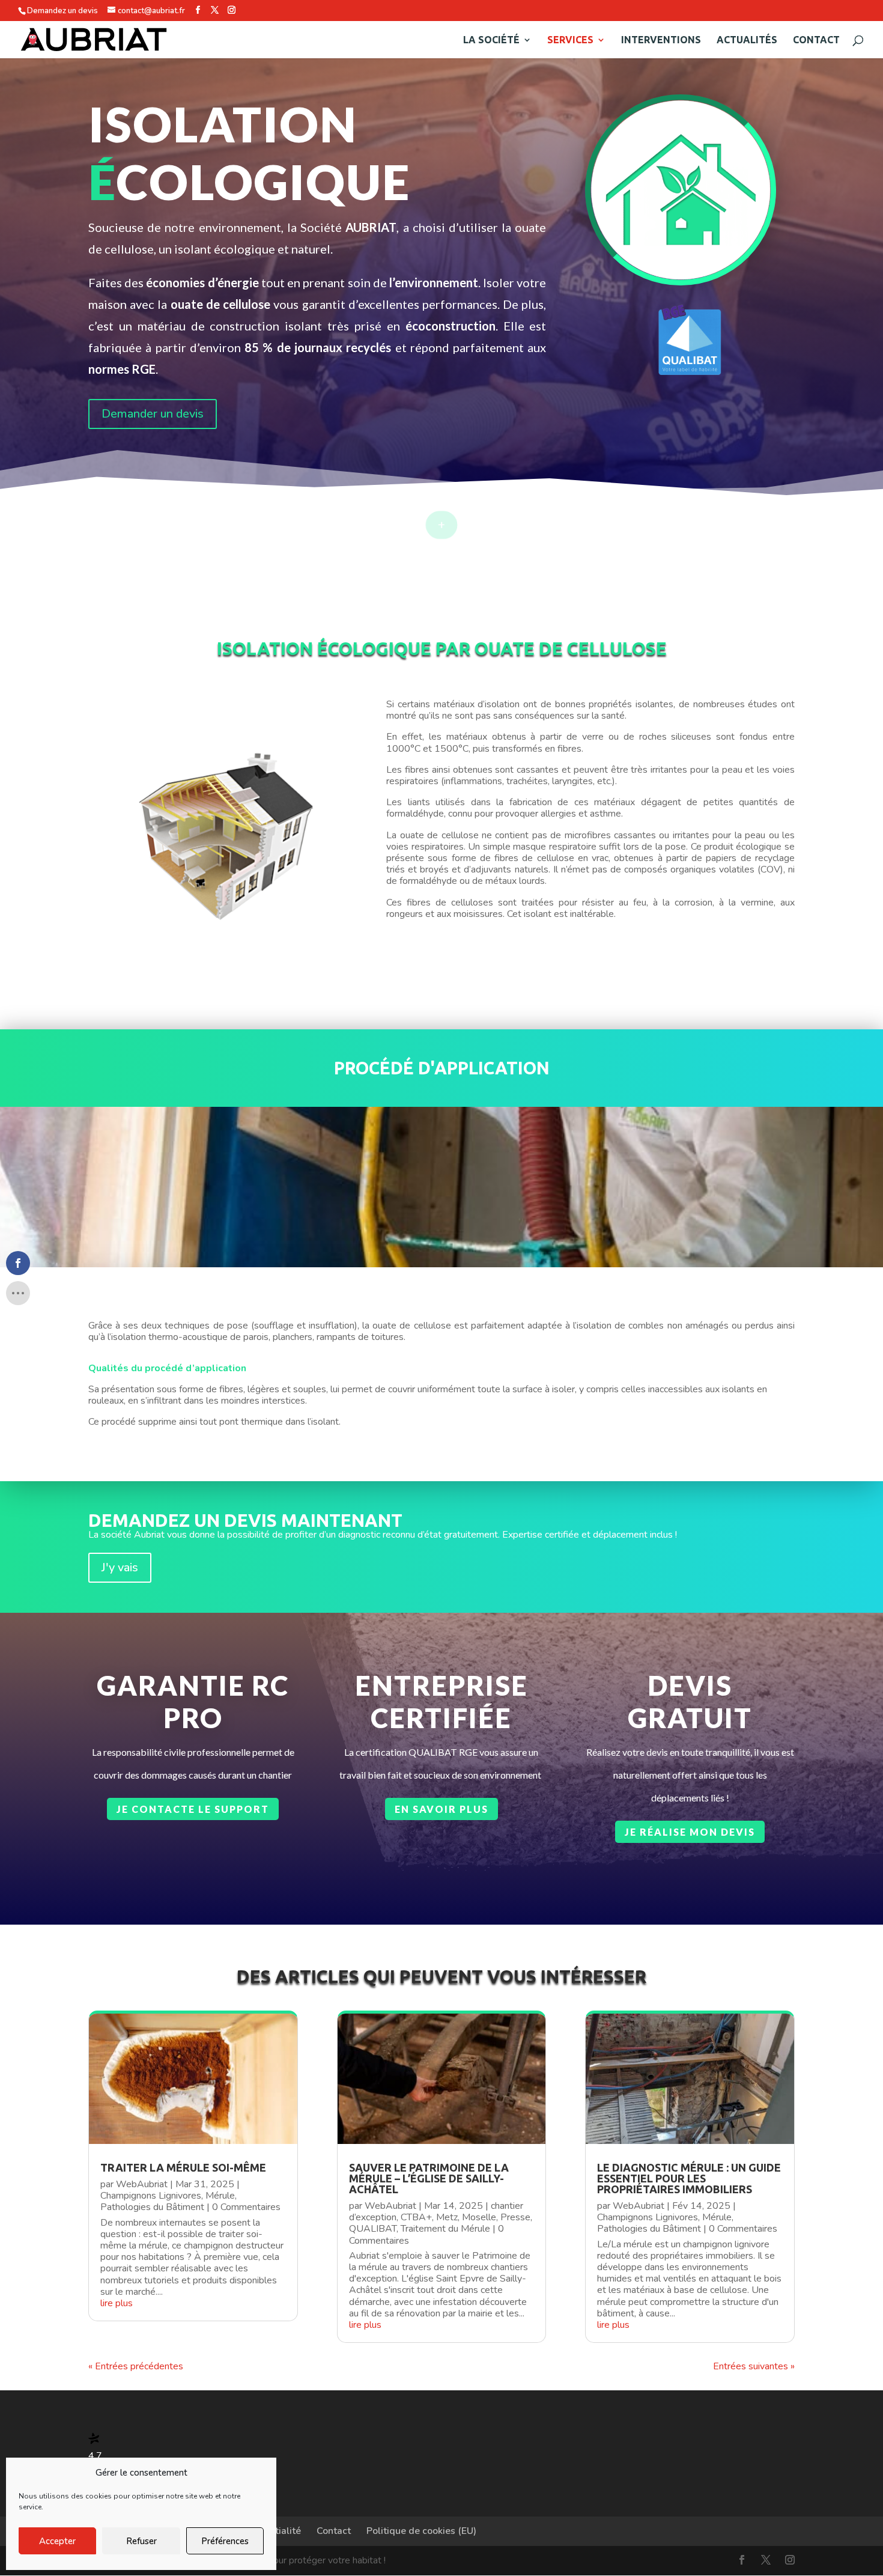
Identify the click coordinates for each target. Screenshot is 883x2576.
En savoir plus (441, 1809)
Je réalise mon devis (690, 1832)
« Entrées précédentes (136, 2366)
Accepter (57, 2541)
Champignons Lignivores (151, 2196)
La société (491, 40)
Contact (816, 40)
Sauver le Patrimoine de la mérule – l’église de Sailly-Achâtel (429, 2178)
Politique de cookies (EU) (421, 2531)
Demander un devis (153, 414)
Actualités (747, 40)
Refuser (141, 2541)
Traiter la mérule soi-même (183, 2167)
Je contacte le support (193, 1809)
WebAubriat (142, 2184)
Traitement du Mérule (445, 2229)
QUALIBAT (373, 2229)
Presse (515, 2217)
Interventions (661, 40)
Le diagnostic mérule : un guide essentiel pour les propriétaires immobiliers (689, 2178)
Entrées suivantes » (754, 2366)
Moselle (479, 2217)
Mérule (220, 2196)
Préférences (225, 2541)
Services (570, 40)
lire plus (117, 2303)
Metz (447, 2217)
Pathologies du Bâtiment (152, 2207)
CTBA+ (416, 2217)
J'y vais (120, 1567)
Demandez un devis (62, 11)
